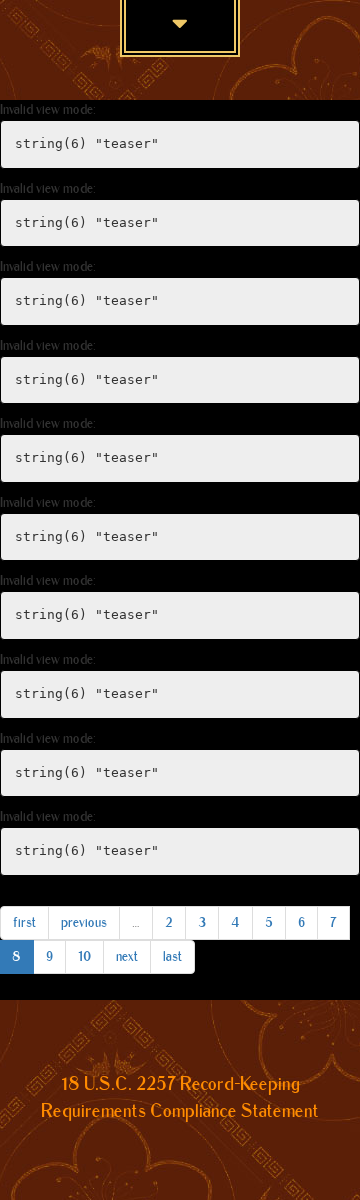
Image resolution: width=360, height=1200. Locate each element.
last (172, 956)
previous (84, 922)
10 (84, 956)
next (127, 956)
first (24, 922)
